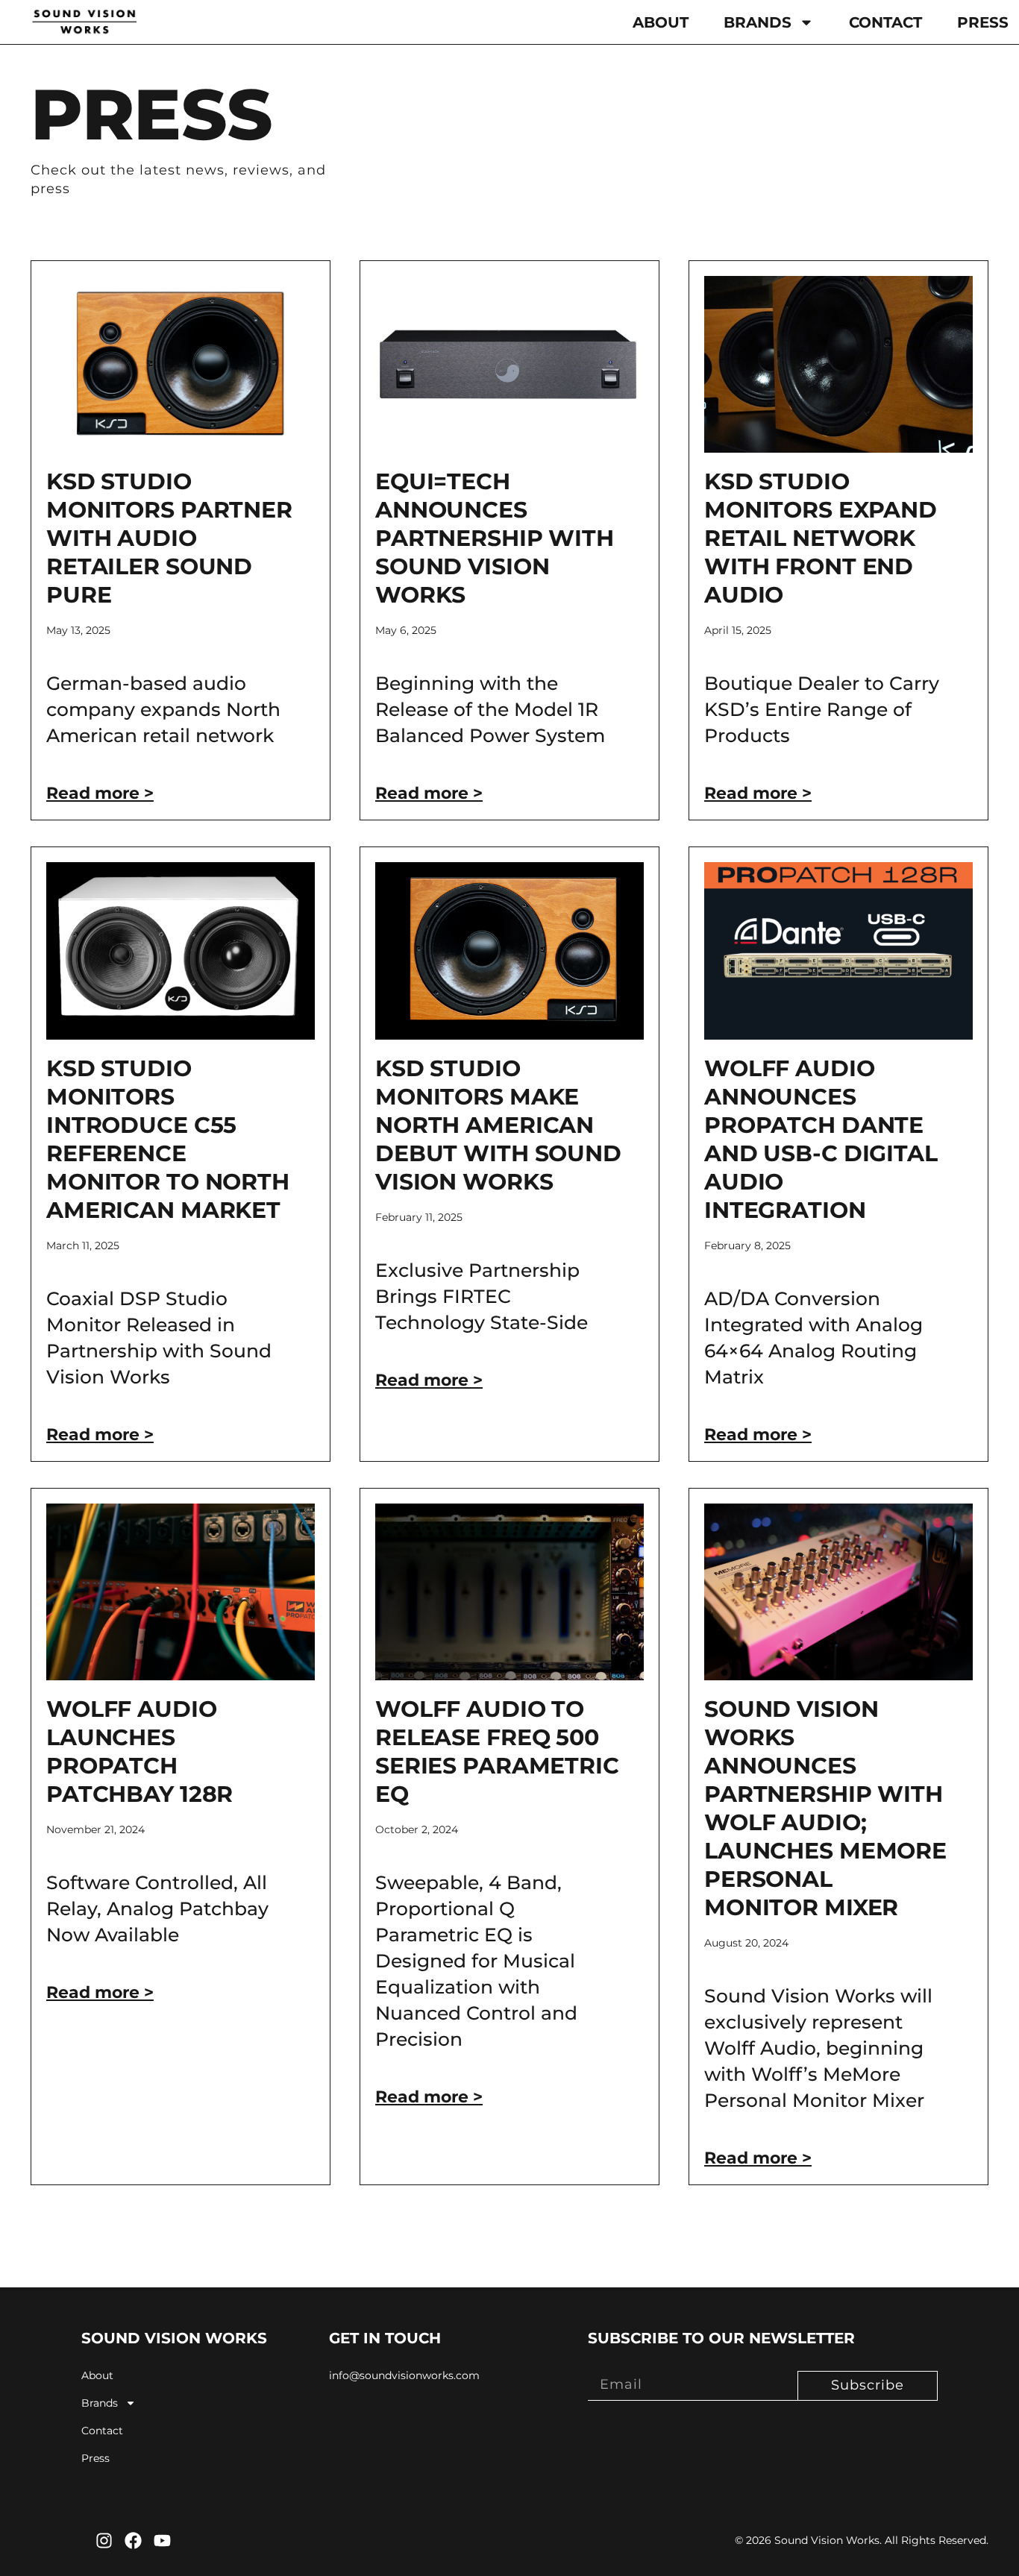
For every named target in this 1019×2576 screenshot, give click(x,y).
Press (983, 22)
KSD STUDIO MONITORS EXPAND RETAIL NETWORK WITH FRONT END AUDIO (821, 538)
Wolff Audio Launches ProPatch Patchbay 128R (139, 1752)
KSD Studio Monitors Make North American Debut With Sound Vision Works (498, 1125)
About (661, 22)
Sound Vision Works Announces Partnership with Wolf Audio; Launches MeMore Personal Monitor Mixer (825, 1808)
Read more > (100, 793)
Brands (758, 22)
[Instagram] (104, 2541)
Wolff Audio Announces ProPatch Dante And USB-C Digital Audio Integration (821, 1139)
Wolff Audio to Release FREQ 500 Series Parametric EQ (497, 1752)
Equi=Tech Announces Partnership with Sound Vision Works (495, 538)
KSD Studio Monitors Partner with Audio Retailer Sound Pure (169, 538)
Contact (885, 22)
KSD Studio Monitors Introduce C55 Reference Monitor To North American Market (168, 1139)
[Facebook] (133, 2541)
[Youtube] (162, 2541)
